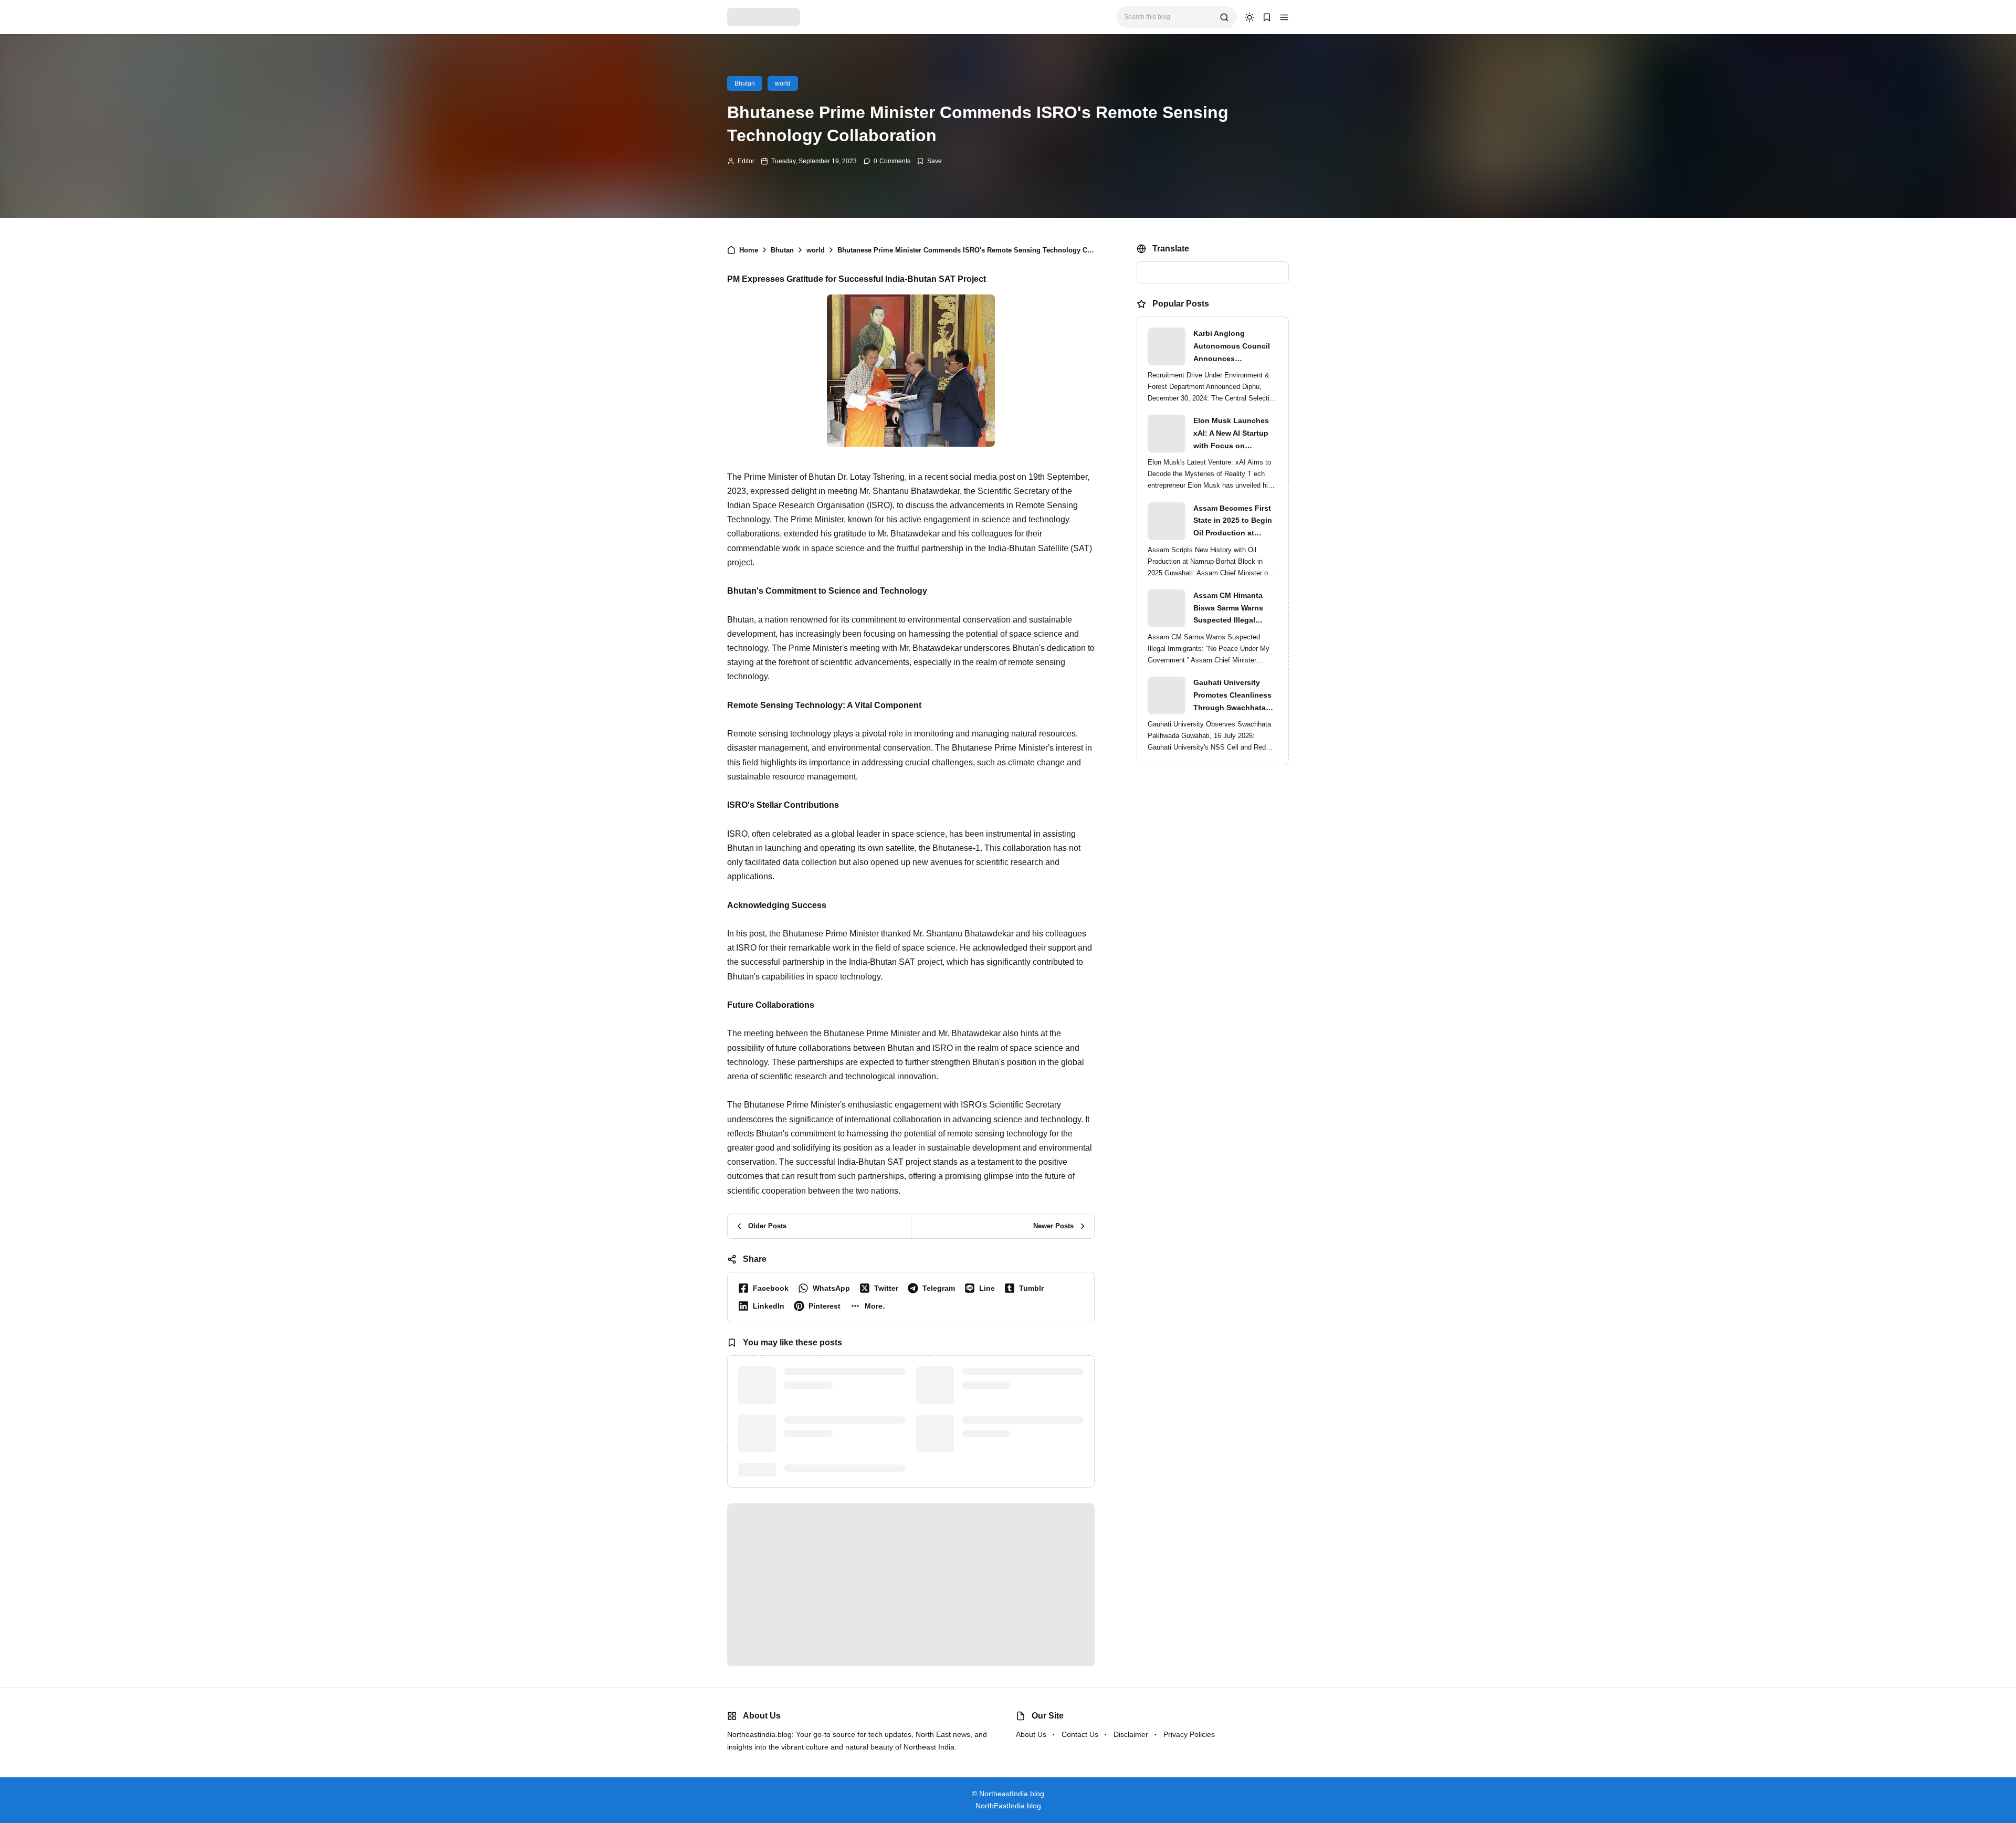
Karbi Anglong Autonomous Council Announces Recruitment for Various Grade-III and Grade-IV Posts (1236, 347)
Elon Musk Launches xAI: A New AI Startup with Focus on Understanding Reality (1233, 434)
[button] (1284, 17)
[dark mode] (1249, 17)
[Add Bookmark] (929, 161)
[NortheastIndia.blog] (764, 17)
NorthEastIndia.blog (1008, 1806)
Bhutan (745, 83)
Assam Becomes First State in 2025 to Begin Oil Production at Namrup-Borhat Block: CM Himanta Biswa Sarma (1233, 522)
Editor (746, 161)
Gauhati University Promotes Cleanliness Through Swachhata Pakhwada (1232, 696)
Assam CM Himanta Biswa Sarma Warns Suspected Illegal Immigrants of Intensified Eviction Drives (1228, 609)
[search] (1224, 17)
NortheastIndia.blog (1012, 1794)
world (783, 83)
